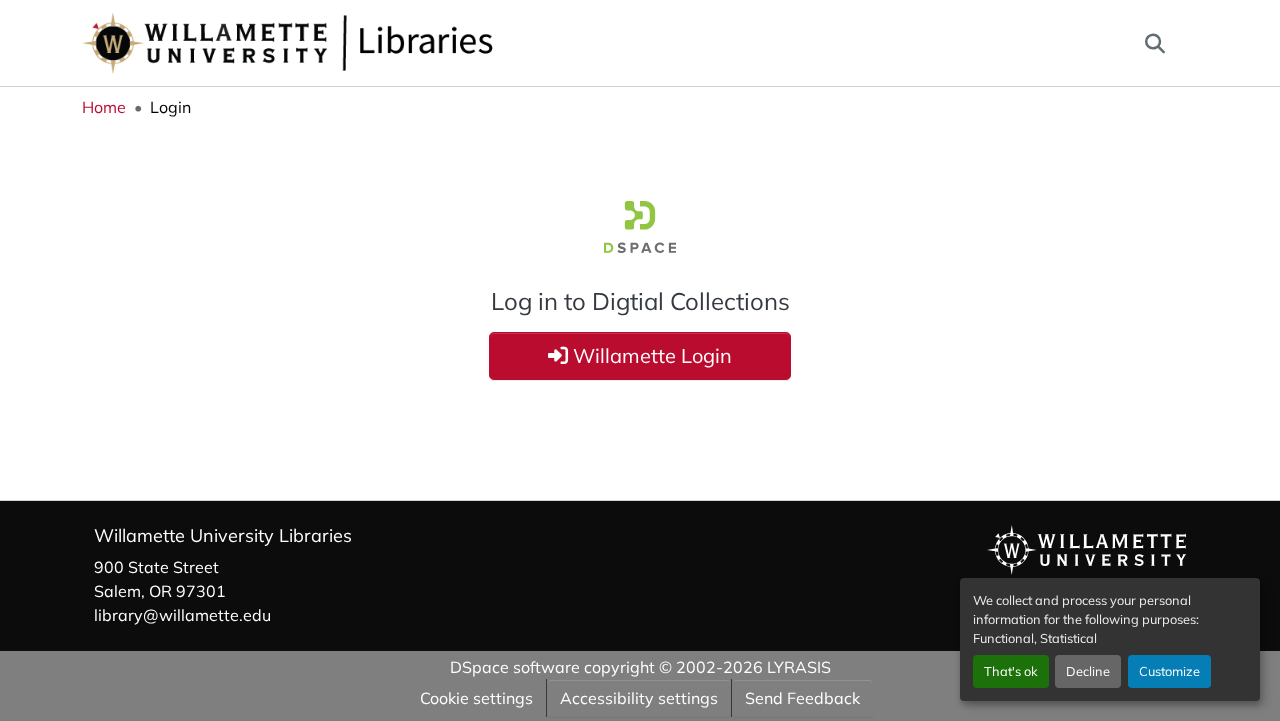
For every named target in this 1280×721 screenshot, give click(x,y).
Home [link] (104, 107)
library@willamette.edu (182, 615)
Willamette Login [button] (650, 355)
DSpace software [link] (515, 667)
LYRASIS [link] (799, 667)
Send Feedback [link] (802, 698)
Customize (1169, 671)
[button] (354, 43)
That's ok (1011, 671)
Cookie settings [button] (476, 698)
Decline (1088, 671)
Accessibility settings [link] (639, 698)
